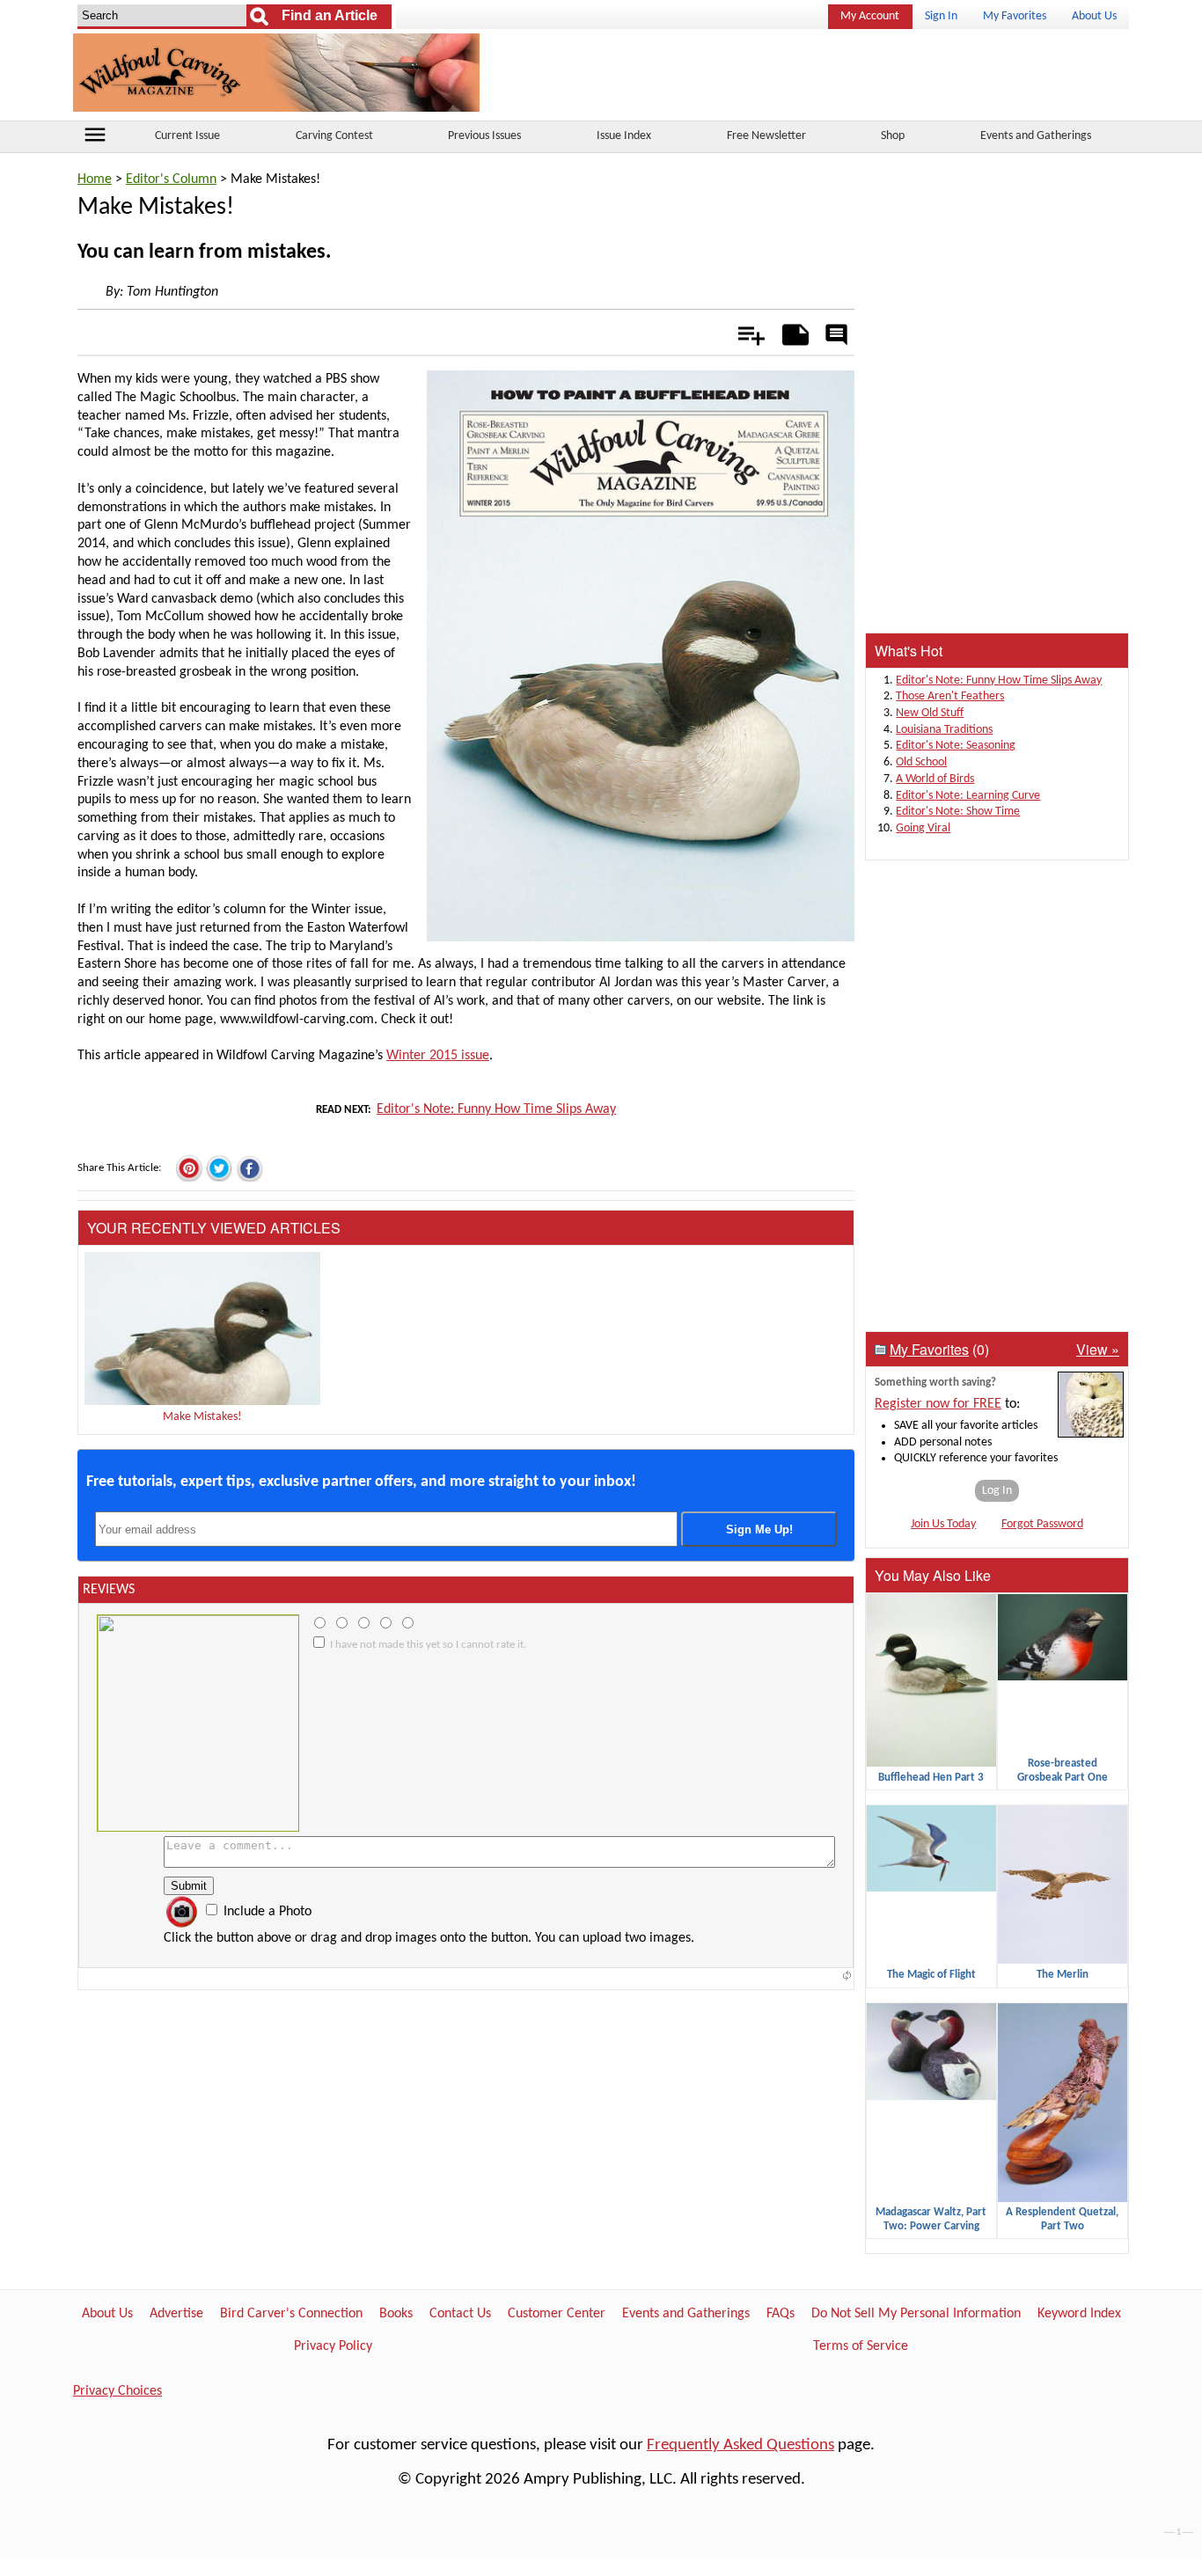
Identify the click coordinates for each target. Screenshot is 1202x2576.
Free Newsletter (766, 136)
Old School (921, 762)
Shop (893, 136)
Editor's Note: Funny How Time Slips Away (496, 1109)
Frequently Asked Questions (740, 2445)
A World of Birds (935, 779)
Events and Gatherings (1036, 136)
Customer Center (557, 2314)
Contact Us (460, 2314)
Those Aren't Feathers (950, 696)
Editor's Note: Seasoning (956, 746)
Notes (791, 332)
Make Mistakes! (202, 1417)
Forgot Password (1042, 1524)
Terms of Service (861, 2346)
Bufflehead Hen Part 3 (931, 1778)
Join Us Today (943, 1524)
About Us (1094, 16)
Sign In (941, 16)
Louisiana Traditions (944, 730)
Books (396, 2314)
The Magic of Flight (931, 1975)
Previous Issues (484, 136)
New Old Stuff (930, 713)
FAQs (781, 2314)
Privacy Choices (117, 2391)
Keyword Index (1079, 2314)
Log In (997, 1491)
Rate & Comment (836, 336)
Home (95, 179)
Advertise (176, 2314)
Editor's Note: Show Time (958, 812)
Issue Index (624, 136)
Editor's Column (171, 179)
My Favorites (1015, 16)
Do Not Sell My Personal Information (916, 2314)
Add (742, 332)
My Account (870, 16)
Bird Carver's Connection (291, 2314)
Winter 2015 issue (438, 1056)
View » (1098, 1349)
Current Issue (187, 136)
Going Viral (923, 828)
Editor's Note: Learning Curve (968, 796)
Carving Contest (334, 136)
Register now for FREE (938, 1404)
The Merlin (1063, 1975)
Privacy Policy (333, 2346)
